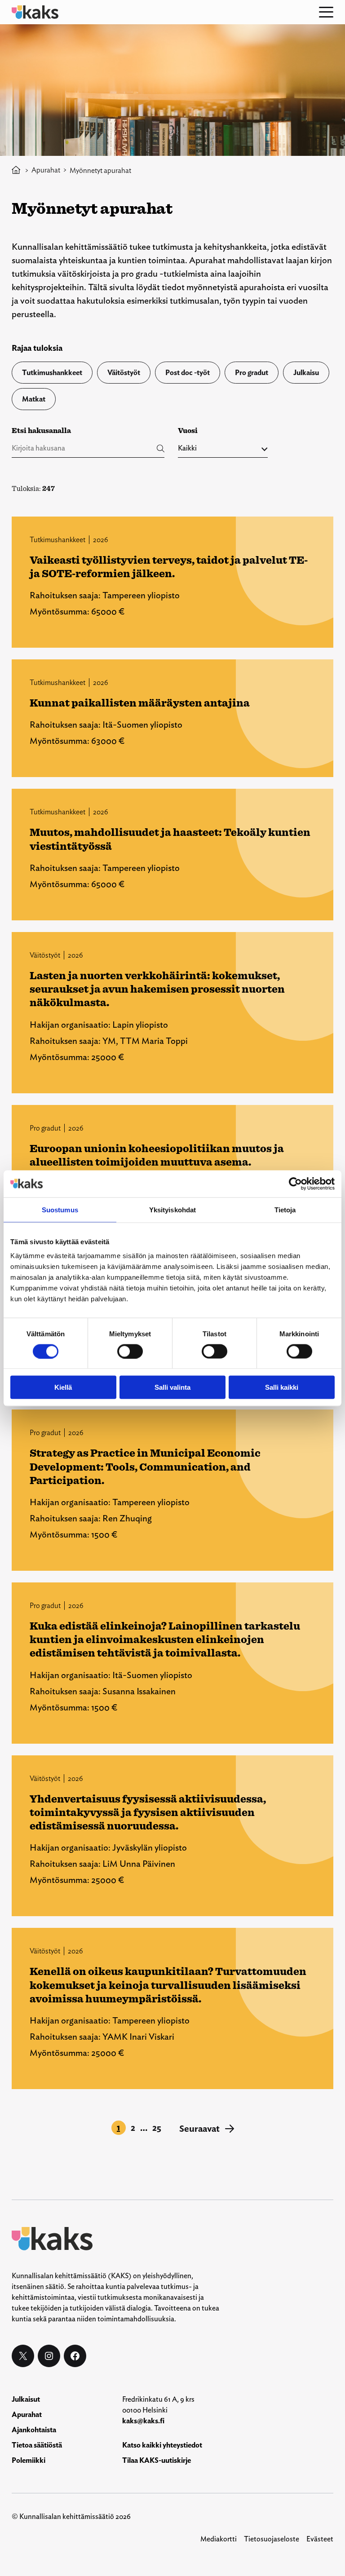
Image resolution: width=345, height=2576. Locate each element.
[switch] (130, 1351)
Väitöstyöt (124, 373)
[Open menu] (326, 12)
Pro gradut (252, 373)
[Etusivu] (16, 170)
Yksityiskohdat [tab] (172, 1209)
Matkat (34, 399)
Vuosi (188, 431)
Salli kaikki (282, 1387)
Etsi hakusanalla (41, 431)
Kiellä (63, 1387)
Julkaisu (306, 373)
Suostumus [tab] (60, 1209)
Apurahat (46, 170)
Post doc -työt (188, 373)
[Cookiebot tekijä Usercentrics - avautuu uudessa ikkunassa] (295, 1184)
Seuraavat (207, 2129)
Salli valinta (172, 1387)
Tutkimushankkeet (52, 373)
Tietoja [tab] (285, 1209)
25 (157, 2128)
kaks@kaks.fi (143, 2421)
